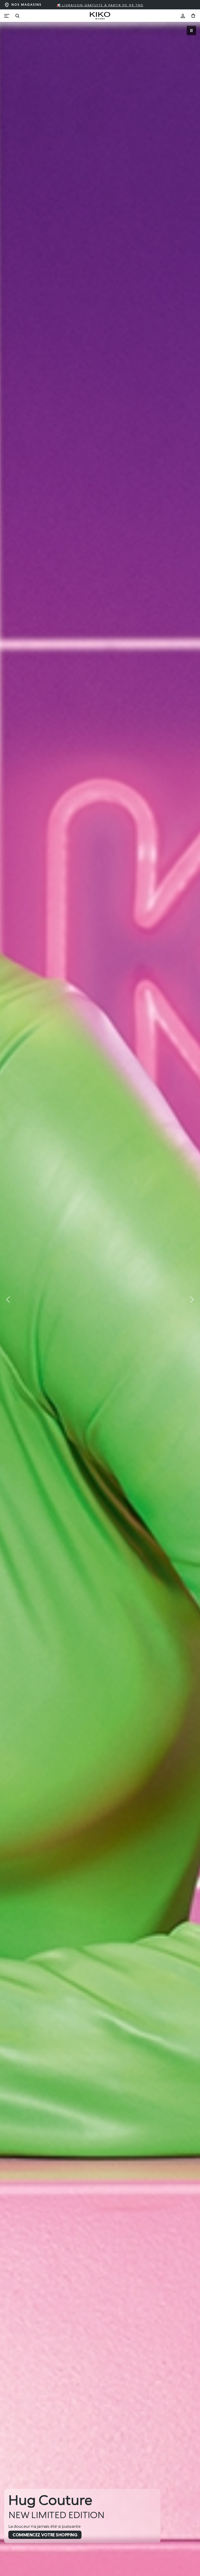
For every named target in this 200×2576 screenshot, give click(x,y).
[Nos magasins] (7, 5)
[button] (191, 31)
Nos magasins (27, 5)
